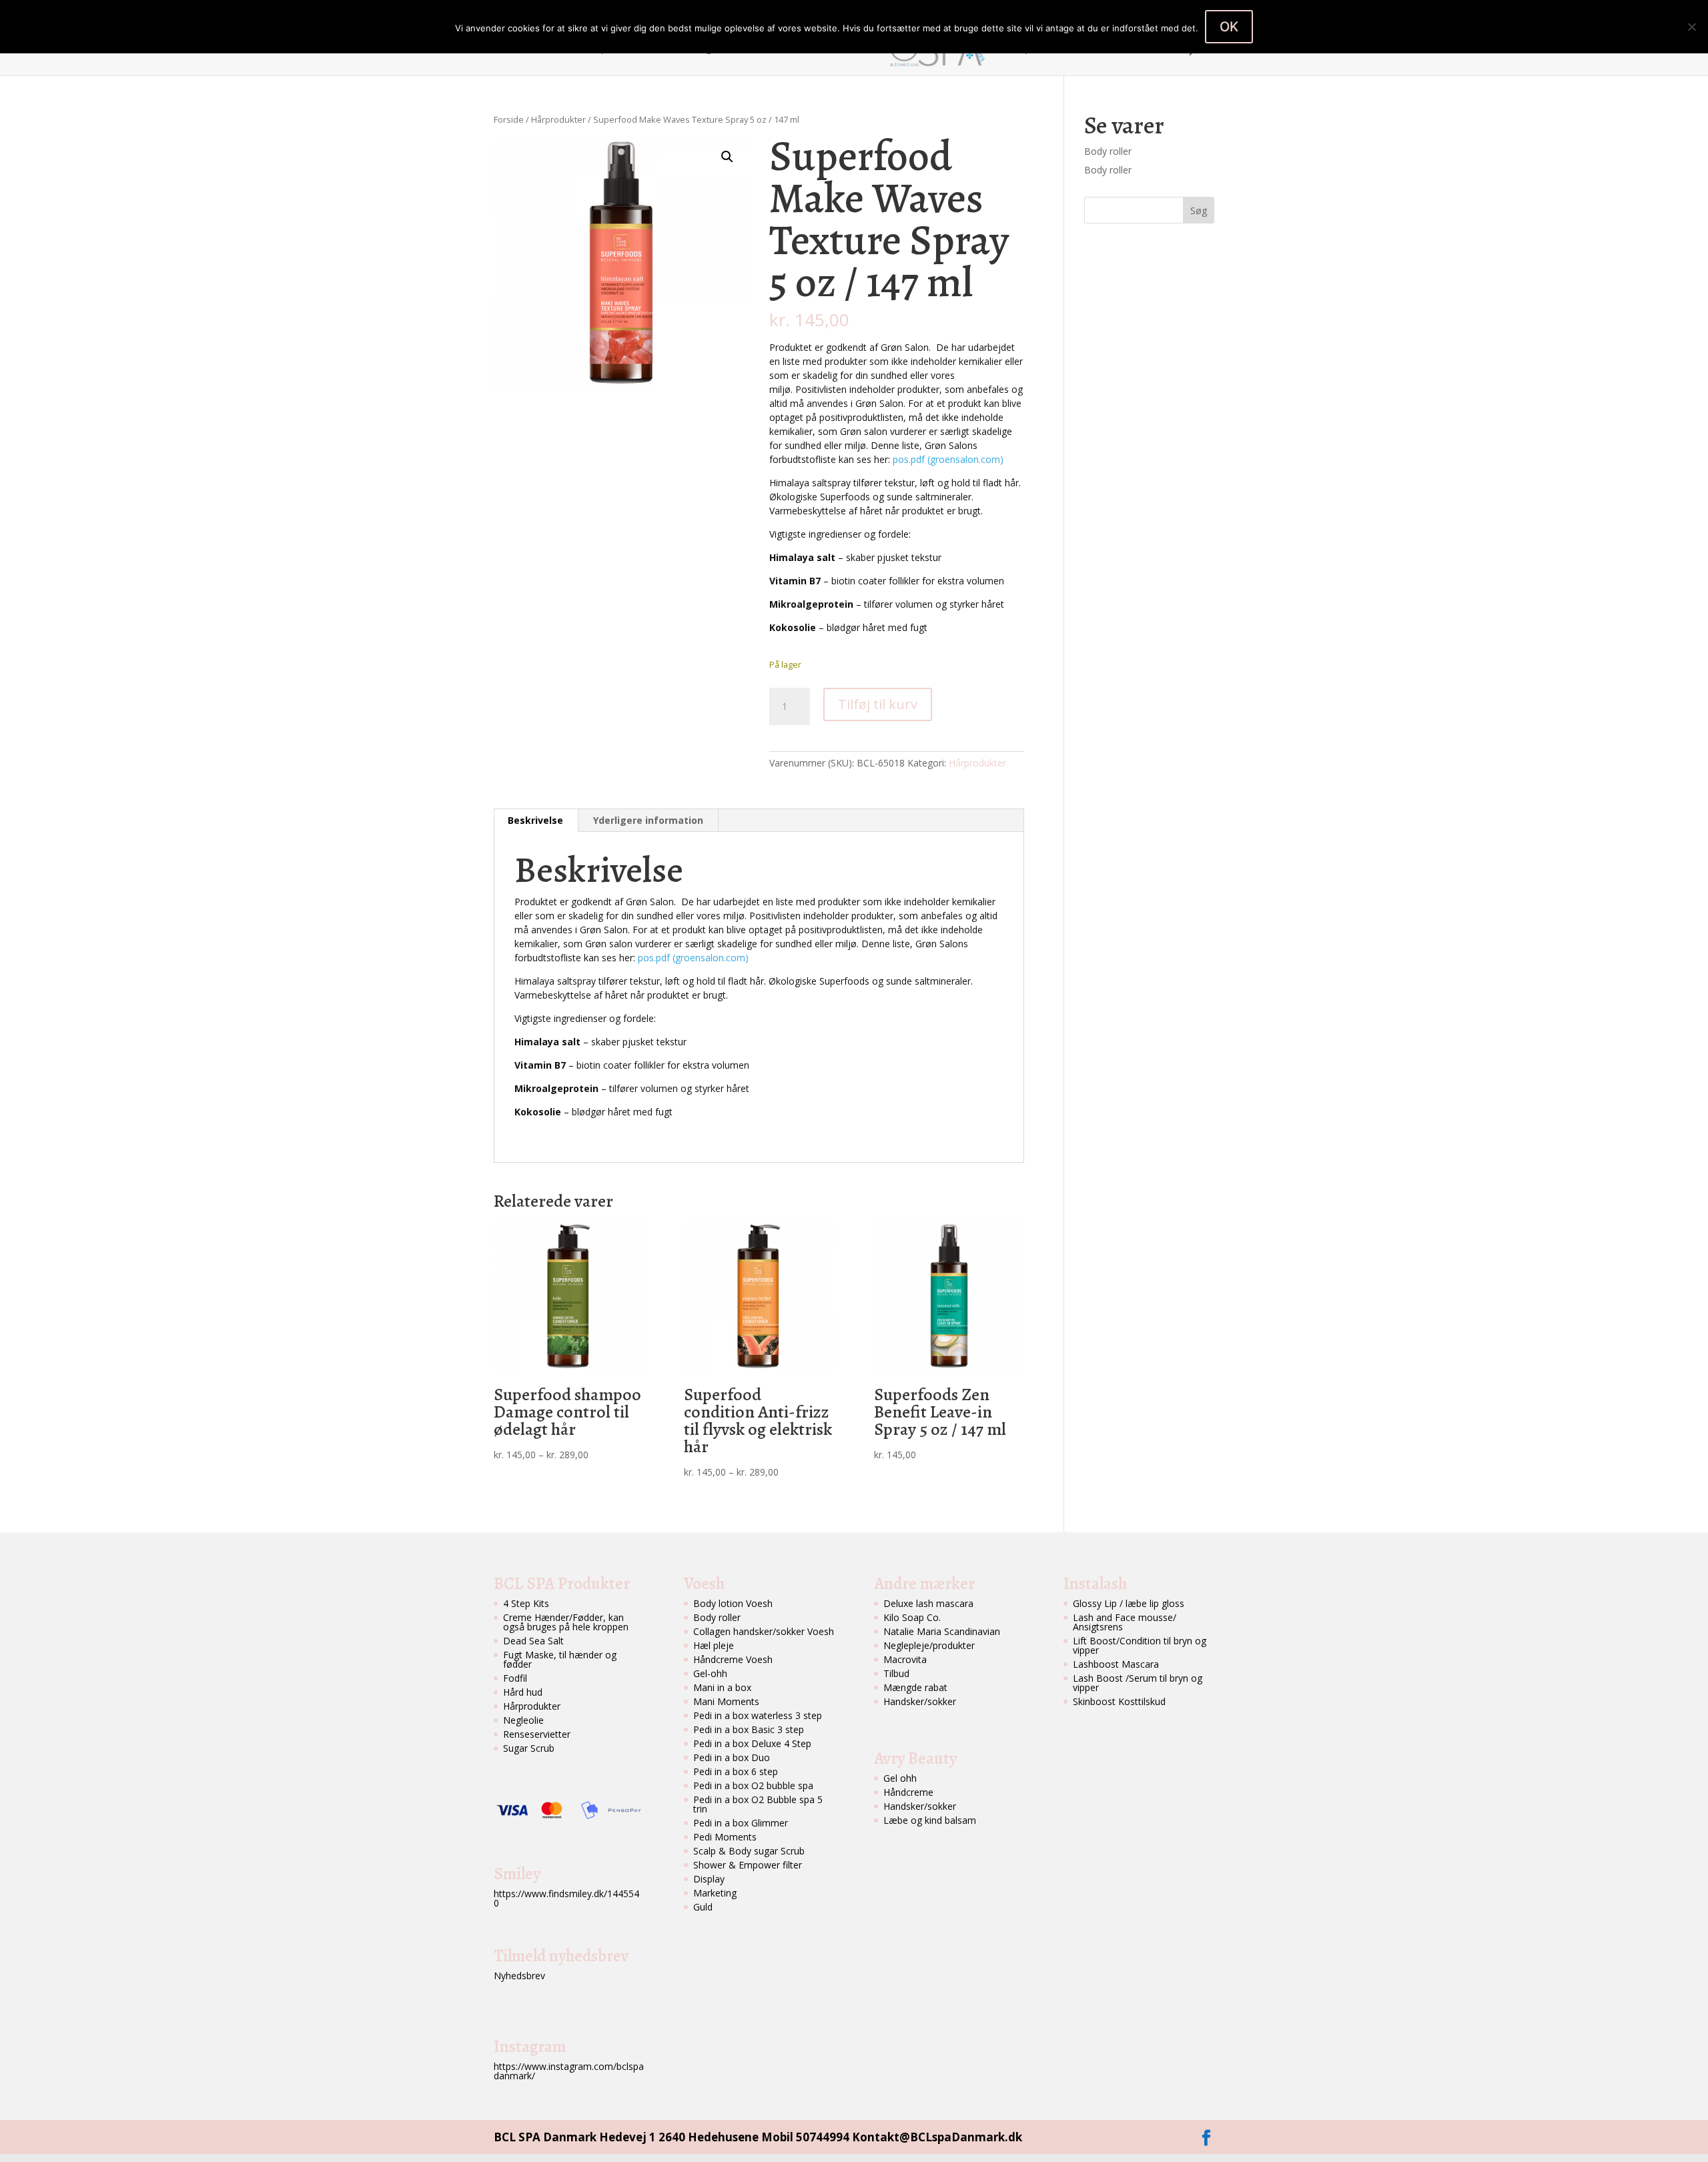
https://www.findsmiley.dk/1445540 (566, 1898)
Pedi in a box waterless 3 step (758, 1715)
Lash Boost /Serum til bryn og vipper (1138, 1683)
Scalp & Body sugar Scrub (749, 1851)
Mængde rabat (915, 1687)
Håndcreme (908, 1792)
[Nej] (1691, 27)
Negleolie (523, 1720)
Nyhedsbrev (519, 1976)
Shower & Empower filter (748, 1865)
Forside (523, 49)
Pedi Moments (725, 1837)
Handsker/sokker (920, 1701)
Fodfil (515, 1678)
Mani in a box (722, 1687)
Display (709, 1879)
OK (1229, 27)
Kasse (1159, 49)
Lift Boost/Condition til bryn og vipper (1140, 1645)
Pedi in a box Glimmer (741, 1823)
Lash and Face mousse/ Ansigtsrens (1125, 1622)
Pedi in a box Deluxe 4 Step (752, 1743)
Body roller (1108, 151)
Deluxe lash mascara (928, 1603)
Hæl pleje (714, 1645)
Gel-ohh (710, 1673)
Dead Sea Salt (533, 1641)
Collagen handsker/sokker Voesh (764, 1631)
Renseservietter (537, 1734)
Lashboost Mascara (1116, 1664)
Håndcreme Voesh (733, 1659)
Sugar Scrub (529, 1748)
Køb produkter (1038, 49)
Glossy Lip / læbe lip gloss (1129, 1603)
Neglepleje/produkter (929, 1645)
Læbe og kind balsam (930, 1820)
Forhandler (834, 49)
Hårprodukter (558, 119)
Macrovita (905, 1659)
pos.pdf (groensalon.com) (948, 459)
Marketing (715, 1893)
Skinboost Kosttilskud (1119, 1701)
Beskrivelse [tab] (535, 820)
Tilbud (896, 1673)
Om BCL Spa (585, 49)
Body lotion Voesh (733, 1603)
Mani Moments (726, 1701)
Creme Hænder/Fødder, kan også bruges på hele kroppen (566, 1622)
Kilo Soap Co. (912, 1617)
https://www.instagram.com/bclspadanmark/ (569, 2071)
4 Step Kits (526, 1603)
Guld (703, 1907)
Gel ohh (900, 1778)
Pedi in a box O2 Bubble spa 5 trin (758, 1804)
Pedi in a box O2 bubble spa (753, 1785)
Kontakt (1109, 49)
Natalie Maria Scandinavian (942, 1631)
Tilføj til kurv (878, 704)
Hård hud (523, 1692)
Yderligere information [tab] (648, 820)
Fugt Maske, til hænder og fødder (560, 1659)
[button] (727, 157)
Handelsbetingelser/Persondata (718, 49)
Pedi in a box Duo (732, 1757)
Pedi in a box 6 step (736, 1771)
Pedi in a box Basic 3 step (749, 1729)
